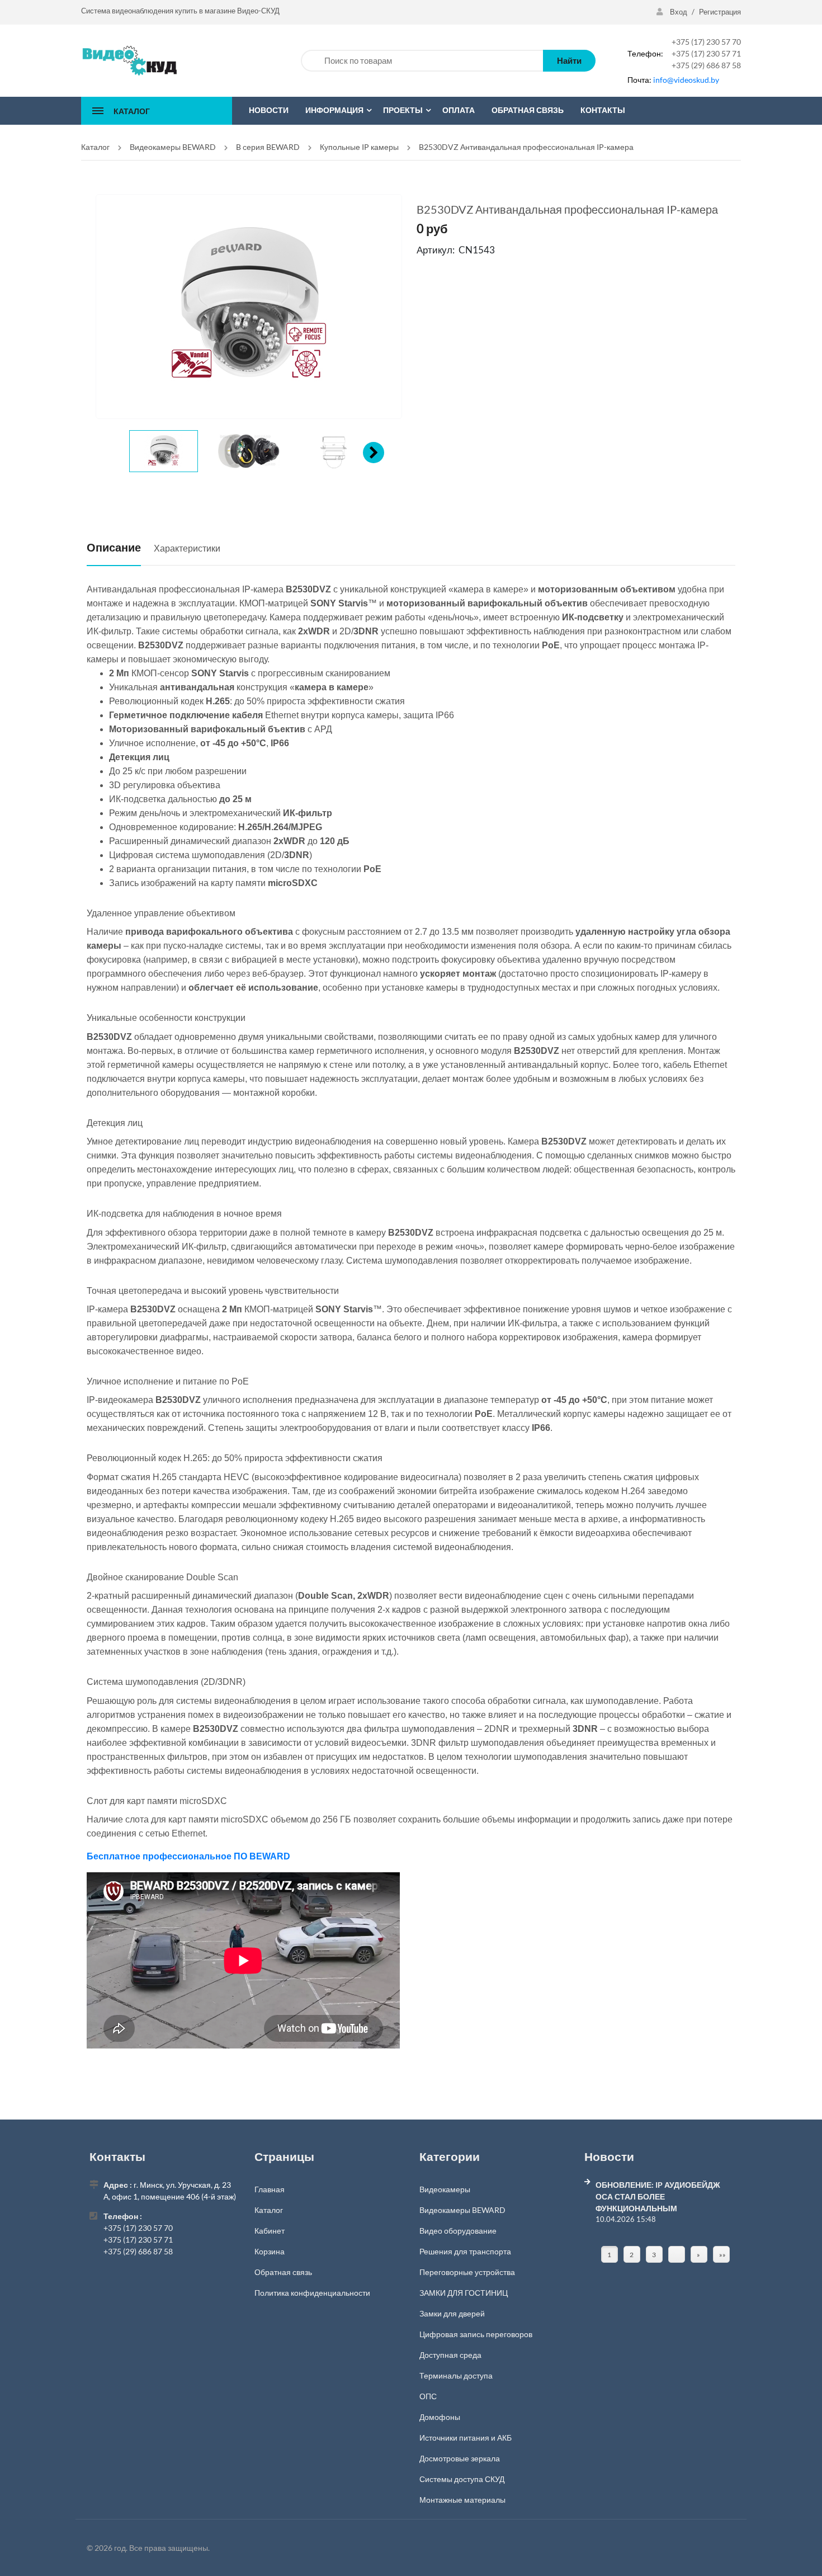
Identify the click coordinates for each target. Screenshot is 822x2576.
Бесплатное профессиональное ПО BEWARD (188, 1856)
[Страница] (677, 2254)
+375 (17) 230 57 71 (706, 53)
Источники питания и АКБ (466, 2438)
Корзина (270, 2251)
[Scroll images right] (374, 453)
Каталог (269, 2210)
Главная (270, 2189)
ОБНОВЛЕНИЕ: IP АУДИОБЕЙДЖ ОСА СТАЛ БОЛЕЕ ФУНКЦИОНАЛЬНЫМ (658, 2196)
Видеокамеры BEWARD (462, 2210)
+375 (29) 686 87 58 (706, 65)
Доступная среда (450, 2355)
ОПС (428, 2396)
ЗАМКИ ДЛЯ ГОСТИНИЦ (464, 2293)
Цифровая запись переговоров (476, 2334)
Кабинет (270, 2231)
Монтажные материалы (462, 2500)
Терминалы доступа (456, 2375)
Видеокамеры (445, 2189)
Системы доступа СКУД (462, 2479)
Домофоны (440, 2417)
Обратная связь (283, 2272)
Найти (569, 60)
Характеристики (187, 548)
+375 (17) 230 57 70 (706, 42)
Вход (679, 12)
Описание (114, 547)
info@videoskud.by (686, 80)
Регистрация (720, 12)
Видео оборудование (458, 2231)
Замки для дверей (452, 2313)
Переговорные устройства (467, 2272)
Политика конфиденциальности (312, 2293)
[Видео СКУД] (129, 60)
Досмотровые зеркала (460, 2458)
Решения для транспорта (465, 2251)
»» (722, 2255)
